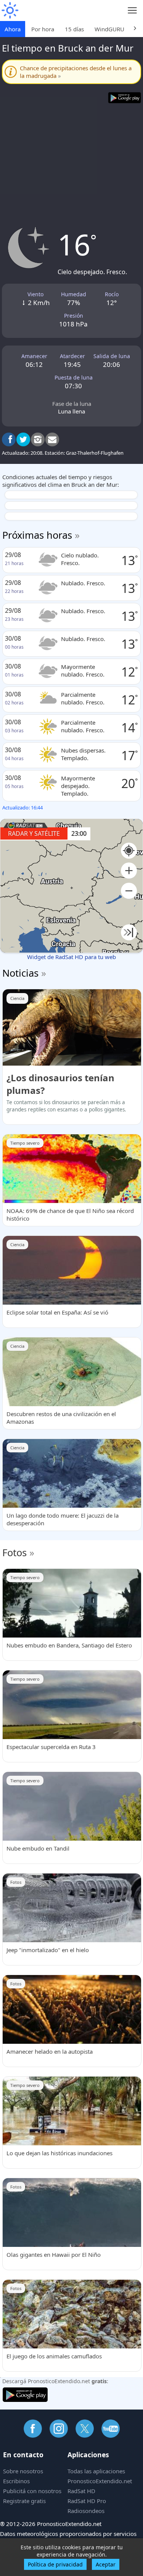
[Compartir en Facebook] (9, 439)
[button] (129, 871)
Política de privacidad (55, 2564)
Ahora (13, 29)
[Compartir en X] (23, 439)
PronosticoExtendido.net (100, 2481)
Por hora (43, 29)
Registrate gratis (24, 2501)
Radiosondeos (86, 2511)
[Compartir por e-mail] (52, 439)
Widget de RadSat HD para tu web (71, 957)
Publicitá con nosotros (32, 2491)
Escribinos (16, 2481)
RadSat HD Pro (87, 2501)
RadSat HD (81, 2491)
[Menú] (133, 10)
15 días (74, 29)
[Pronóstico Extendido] (10, 10)
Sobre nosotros (23, 2471)
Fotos (14, 1552)
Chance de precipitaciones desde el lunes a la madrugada (76, 72)
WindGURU (109, 29)
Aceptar (106, 2564)
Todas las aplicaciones (96, 2471)
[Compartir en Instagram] (38, 439)
